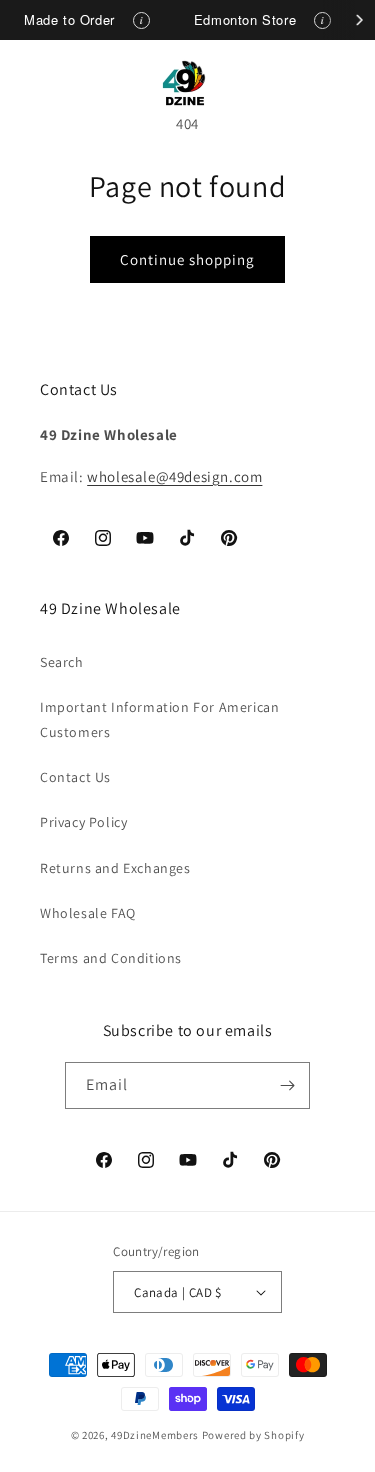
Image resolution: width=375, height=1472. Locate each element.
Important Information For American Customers (159, 719)
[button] (40, 83)
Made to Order (69, 19)
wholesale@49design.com (174, 476)
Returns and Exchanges (115, 868)
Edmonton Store (245, 19)
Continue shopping (187, 259)
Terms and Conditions (111, 958)
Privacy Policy (83, 822)
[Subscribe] (287, 1085)
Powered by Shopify (253, 1435)
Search (62, 662)
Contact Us (75, 777)
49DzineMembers (155, 1435)
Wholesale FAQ (88, 913)
